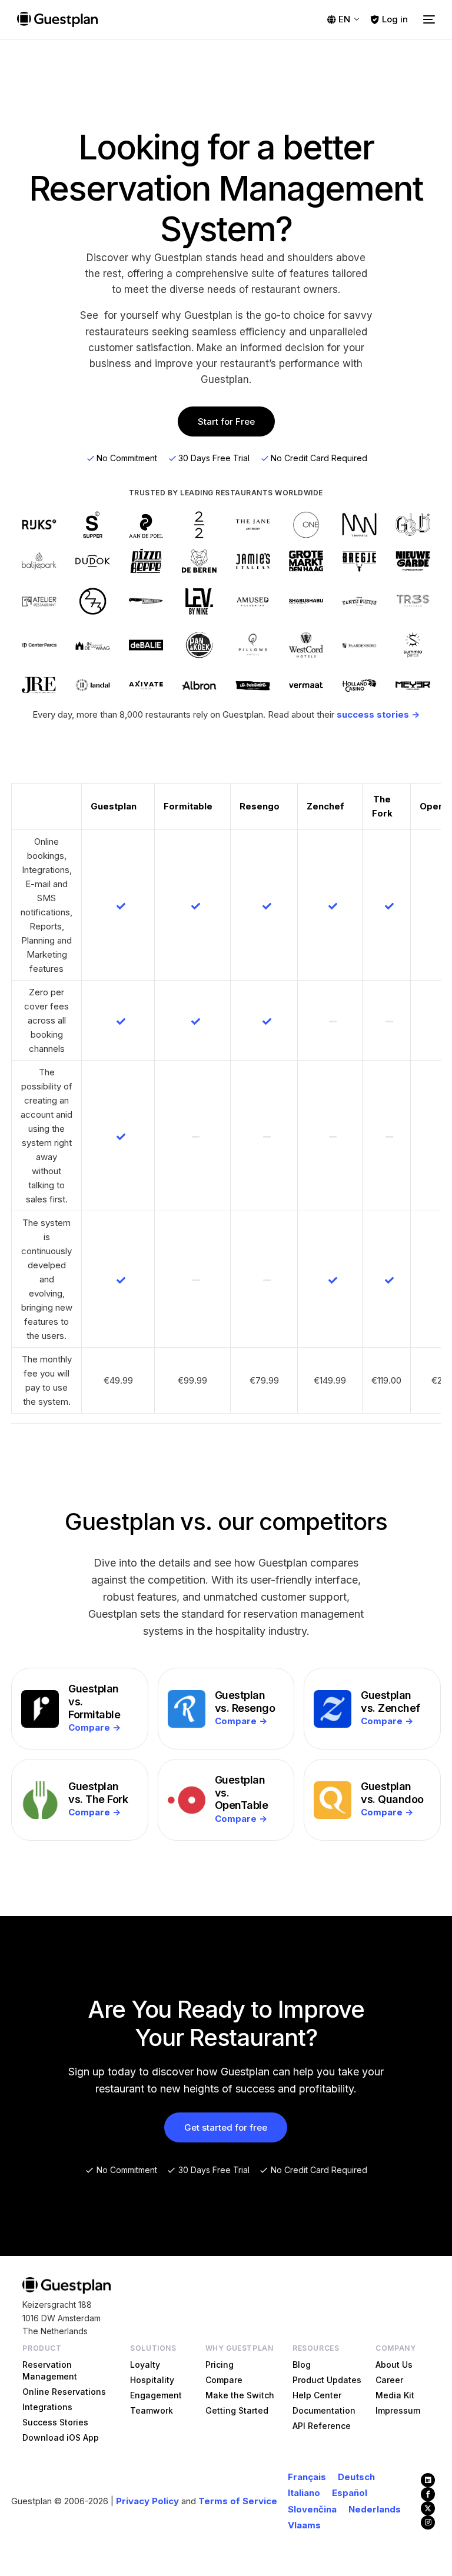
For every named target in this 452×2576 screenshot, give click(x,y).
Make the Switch (240, 2395)
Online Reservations (64, 2392)
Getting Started (237, 2410)
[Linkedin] (428, 2480)
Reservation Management (50, 2370)
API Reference (322, 2426)
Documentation (324, 2410)
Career (389, 2380)
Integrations (47, 2407)
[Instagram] (428, 2522)
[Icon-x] (428, 2508)
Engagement (156, 2395)
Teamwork (152, 2410)
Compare (224, 2380)
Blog (302, 2365)
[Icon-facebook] (428, 2494)
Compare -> (94, 1727)
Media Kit (395, 2395)
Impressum (398, 2410)
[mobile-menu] (427, 19)
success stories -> (378, 714)
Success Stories (55, 2422)
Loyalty (145, 2365)
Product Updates (327, 2380)
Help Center (317, 2395)
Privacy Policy (147, 2501)
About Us (394, 2365)
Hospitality (152, 2380)
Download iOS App (61, 2437)
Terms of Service (238, 2501)
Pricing (220, 2365)
